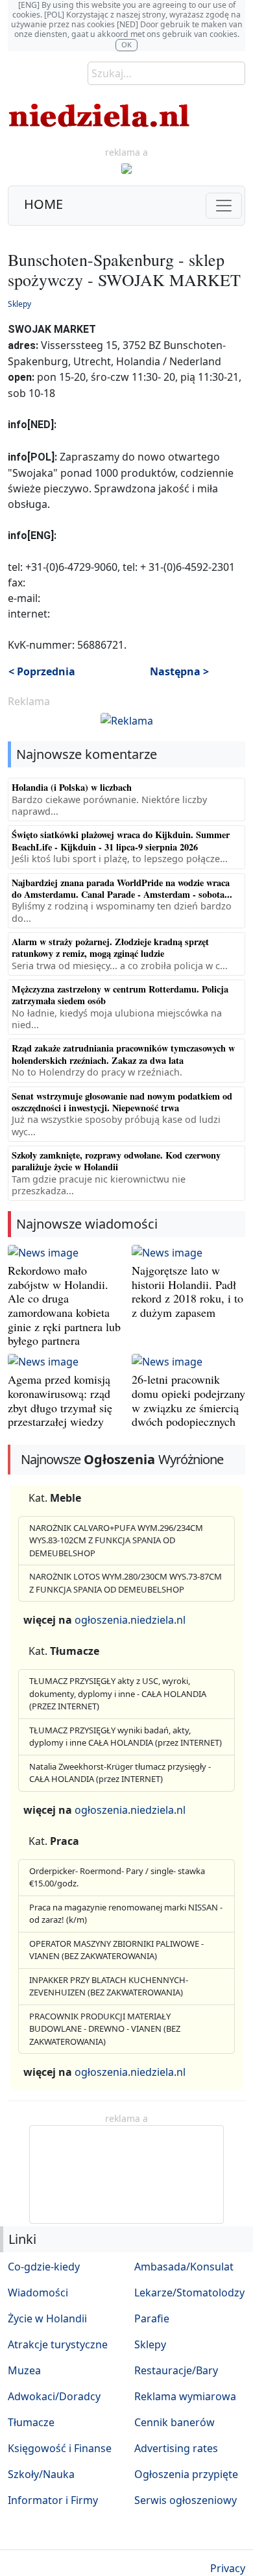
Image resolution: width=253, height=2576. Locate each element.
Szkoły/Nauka (41, 2474)
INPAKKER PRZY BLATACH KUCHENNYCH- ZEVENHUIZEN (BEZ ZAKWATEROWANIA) (109, 1986)
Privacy (228, 2568)
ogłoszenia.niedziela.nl (130, 1620)
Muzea (24, 2370)
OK (126, 44)
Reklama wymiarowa (185, 2396)
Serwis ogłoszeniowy (186, 2500)
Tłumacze (31, 2422)
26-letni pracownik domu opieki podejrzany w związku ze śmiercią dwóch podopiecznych (188, 1400)
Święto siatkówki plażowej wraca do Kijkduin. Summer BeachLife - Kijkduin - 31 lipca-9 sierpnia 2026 (121, 840)
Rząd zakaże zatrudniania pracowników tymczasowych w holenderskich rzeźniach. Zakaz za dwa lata (123, 1054)
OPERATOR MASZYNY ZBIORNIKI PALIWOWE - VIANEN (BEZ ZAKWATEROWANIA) (116, 1950)
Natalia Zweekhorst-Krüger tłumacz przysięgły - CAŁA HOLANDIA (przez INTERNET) (120, 1773)
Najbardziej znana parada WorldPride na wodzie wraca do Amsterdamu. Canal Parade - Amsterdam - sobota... (122, 888)
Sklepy (19, 304)
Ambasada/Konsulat (184, 2267)
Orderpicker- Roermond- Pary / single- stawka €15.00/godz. (117, 1877)
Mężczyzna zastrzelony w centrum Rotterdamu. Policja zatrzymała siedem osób (120, 995)
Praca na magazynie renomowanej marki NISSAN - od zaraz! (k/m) (126, 1914)
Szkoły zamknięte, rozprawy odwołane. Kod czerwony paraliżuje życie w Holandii (116, 1161)
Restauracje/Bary (176, 2370)
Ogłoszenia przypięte (186, 2474)
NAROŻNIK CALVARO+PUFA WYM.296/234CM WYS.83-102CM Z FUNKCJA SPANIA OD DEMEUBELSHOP (116, 1540)
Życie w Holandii (47, 2318)
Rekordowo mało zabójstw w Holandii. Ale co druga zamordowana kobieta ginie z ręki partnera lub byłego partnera (64, 1305)
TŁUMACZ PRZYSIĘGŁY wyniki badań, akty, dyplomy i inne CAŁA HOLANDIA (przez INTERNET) (126, 1737)
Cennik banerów (175, 2422)
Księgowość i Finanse (60, 2448)
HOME (43, 204)
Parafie (152, 2318)
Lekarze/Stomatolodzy (189, 2293)
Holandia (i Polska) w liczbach (72, 787)
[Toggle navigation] (224, 206)
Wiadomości (38, 2293)
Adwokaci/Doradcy (54, 2396)
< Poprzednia (42, 671)
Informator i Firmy (53, 2500)
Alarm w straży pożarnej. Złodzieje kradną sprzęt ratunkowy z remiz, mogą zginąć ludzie (110, 947)
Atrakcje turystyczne (58, 2344)
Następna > (179, 671)
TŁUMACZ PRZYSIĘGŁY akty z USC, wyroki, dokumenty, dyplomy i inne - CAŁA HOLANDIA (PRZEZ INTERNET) (118, 1693)
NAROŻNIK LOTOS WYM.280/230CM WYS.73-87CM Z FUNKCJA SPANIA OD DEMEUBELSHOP (126, 1583)
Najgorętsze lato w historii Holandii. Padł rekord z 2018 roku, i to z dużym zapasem (187, 1291)
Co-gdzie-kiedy (44, 2267)
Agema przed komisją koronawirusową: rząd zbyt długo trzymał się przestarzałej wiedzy (60, 1400)
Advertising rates (176, 2448)
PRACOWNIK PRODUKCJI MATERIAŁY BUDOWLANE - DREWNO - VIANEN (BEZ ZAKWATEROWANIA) (105, 2029)
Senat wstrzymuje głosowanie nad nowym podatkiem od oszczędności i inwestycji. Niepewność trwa (122, 1102)
